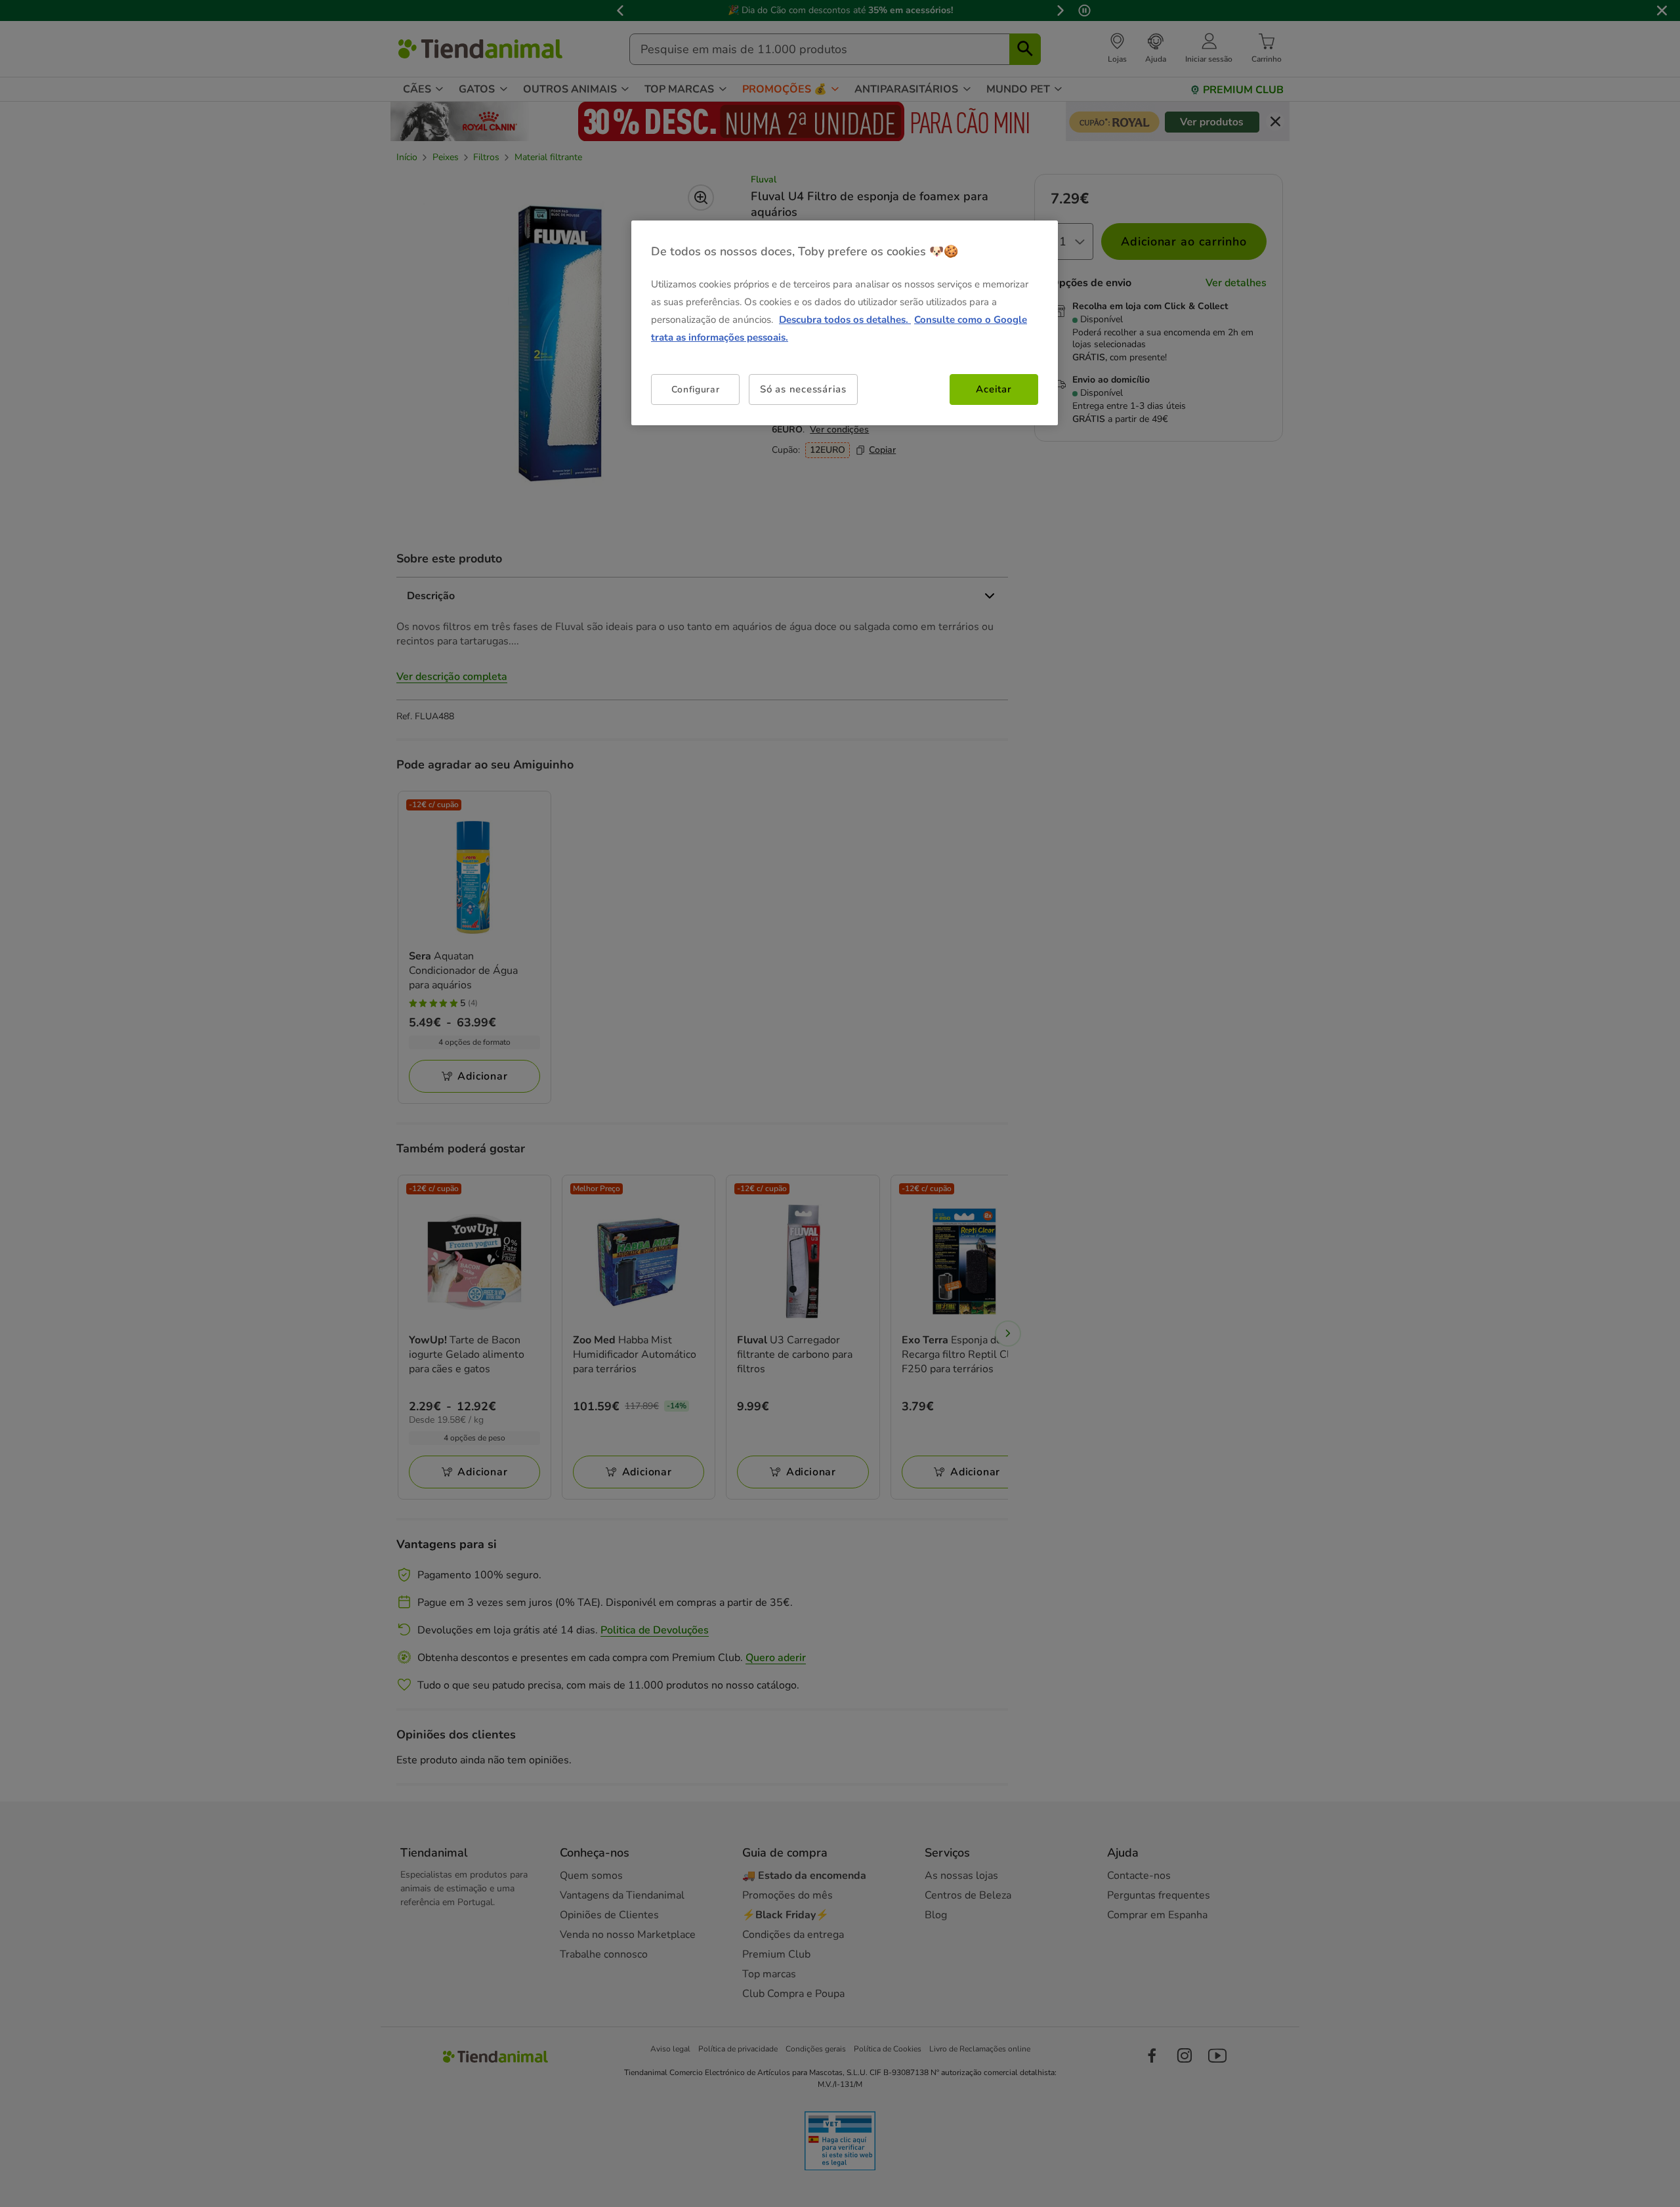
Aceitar (994, 389)
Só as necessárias (803, 389)
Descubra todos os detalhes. (845, 320)
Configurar (696, 389)
